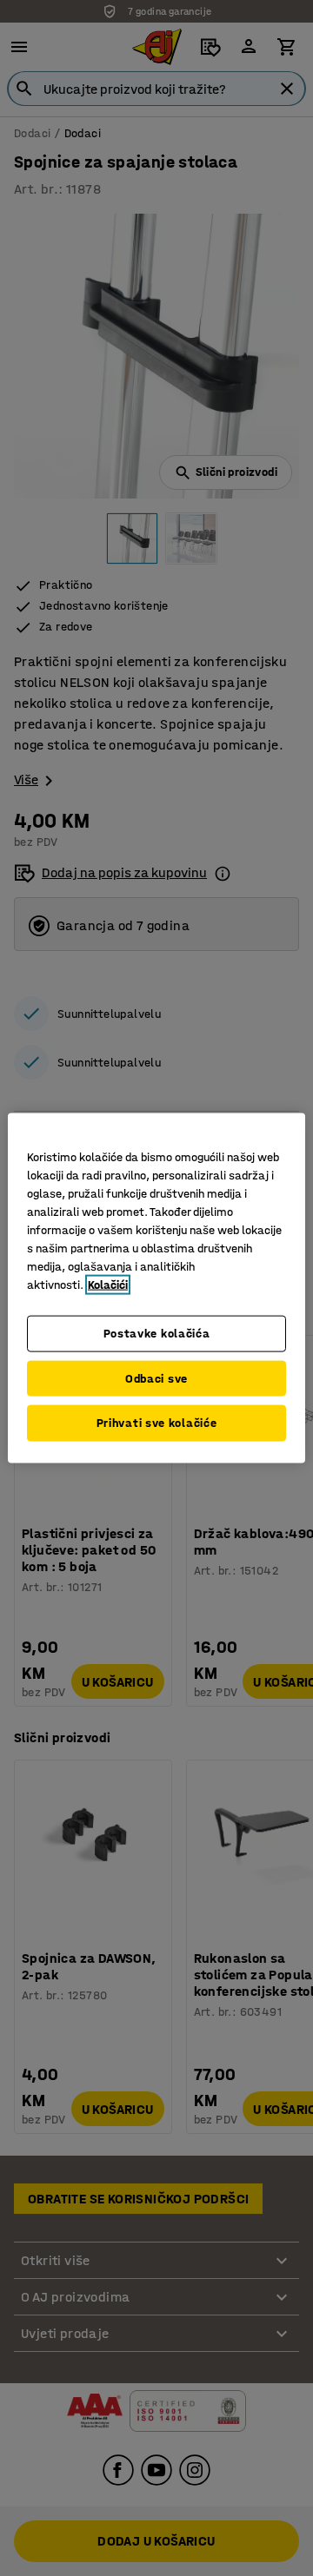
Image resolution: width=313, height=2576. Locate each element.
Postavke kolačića (157, 1334)
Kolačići (108, 1285)
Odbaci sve (156, 1378)
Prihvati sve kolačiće (157, 1423)
